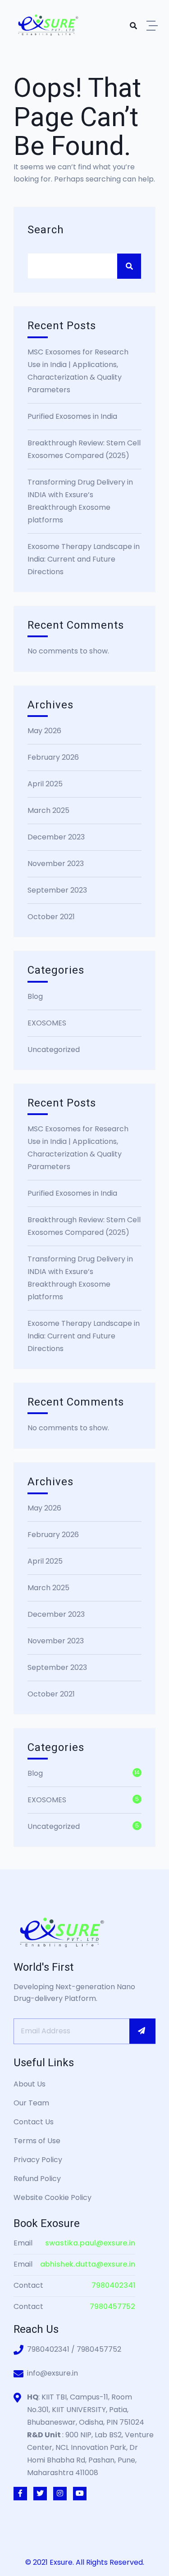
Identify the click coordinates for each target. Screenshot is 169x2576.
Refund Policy (37, 2179)
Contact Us (34, 2122)
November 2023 (56, 864)
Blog (35, 996)
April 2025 (45, 784)
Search (46, 230)
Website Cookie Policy (53, 2197)
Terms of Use (37, 2141)
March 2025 (48, 810)
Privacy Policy (38, 2160)
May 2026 (44, 731)
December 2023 (56, 837)
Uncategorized (54, 1050)
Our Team (31, 2103)
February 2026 (53, 757)
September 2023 (57, 890)
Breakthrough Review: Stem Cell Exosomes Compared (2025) (84, 449)
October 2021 (51, 917)
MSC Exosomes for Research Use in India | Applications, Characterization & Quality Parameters (78, 371)
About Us (30, 2084)
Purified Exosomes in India (72, 416)
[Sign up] (142, 2031)
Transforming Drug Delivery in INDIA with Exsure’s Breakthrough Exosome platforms (80, 501)
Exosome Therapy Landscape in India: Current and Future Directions (84, 559)
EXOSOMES (47, 1023)
